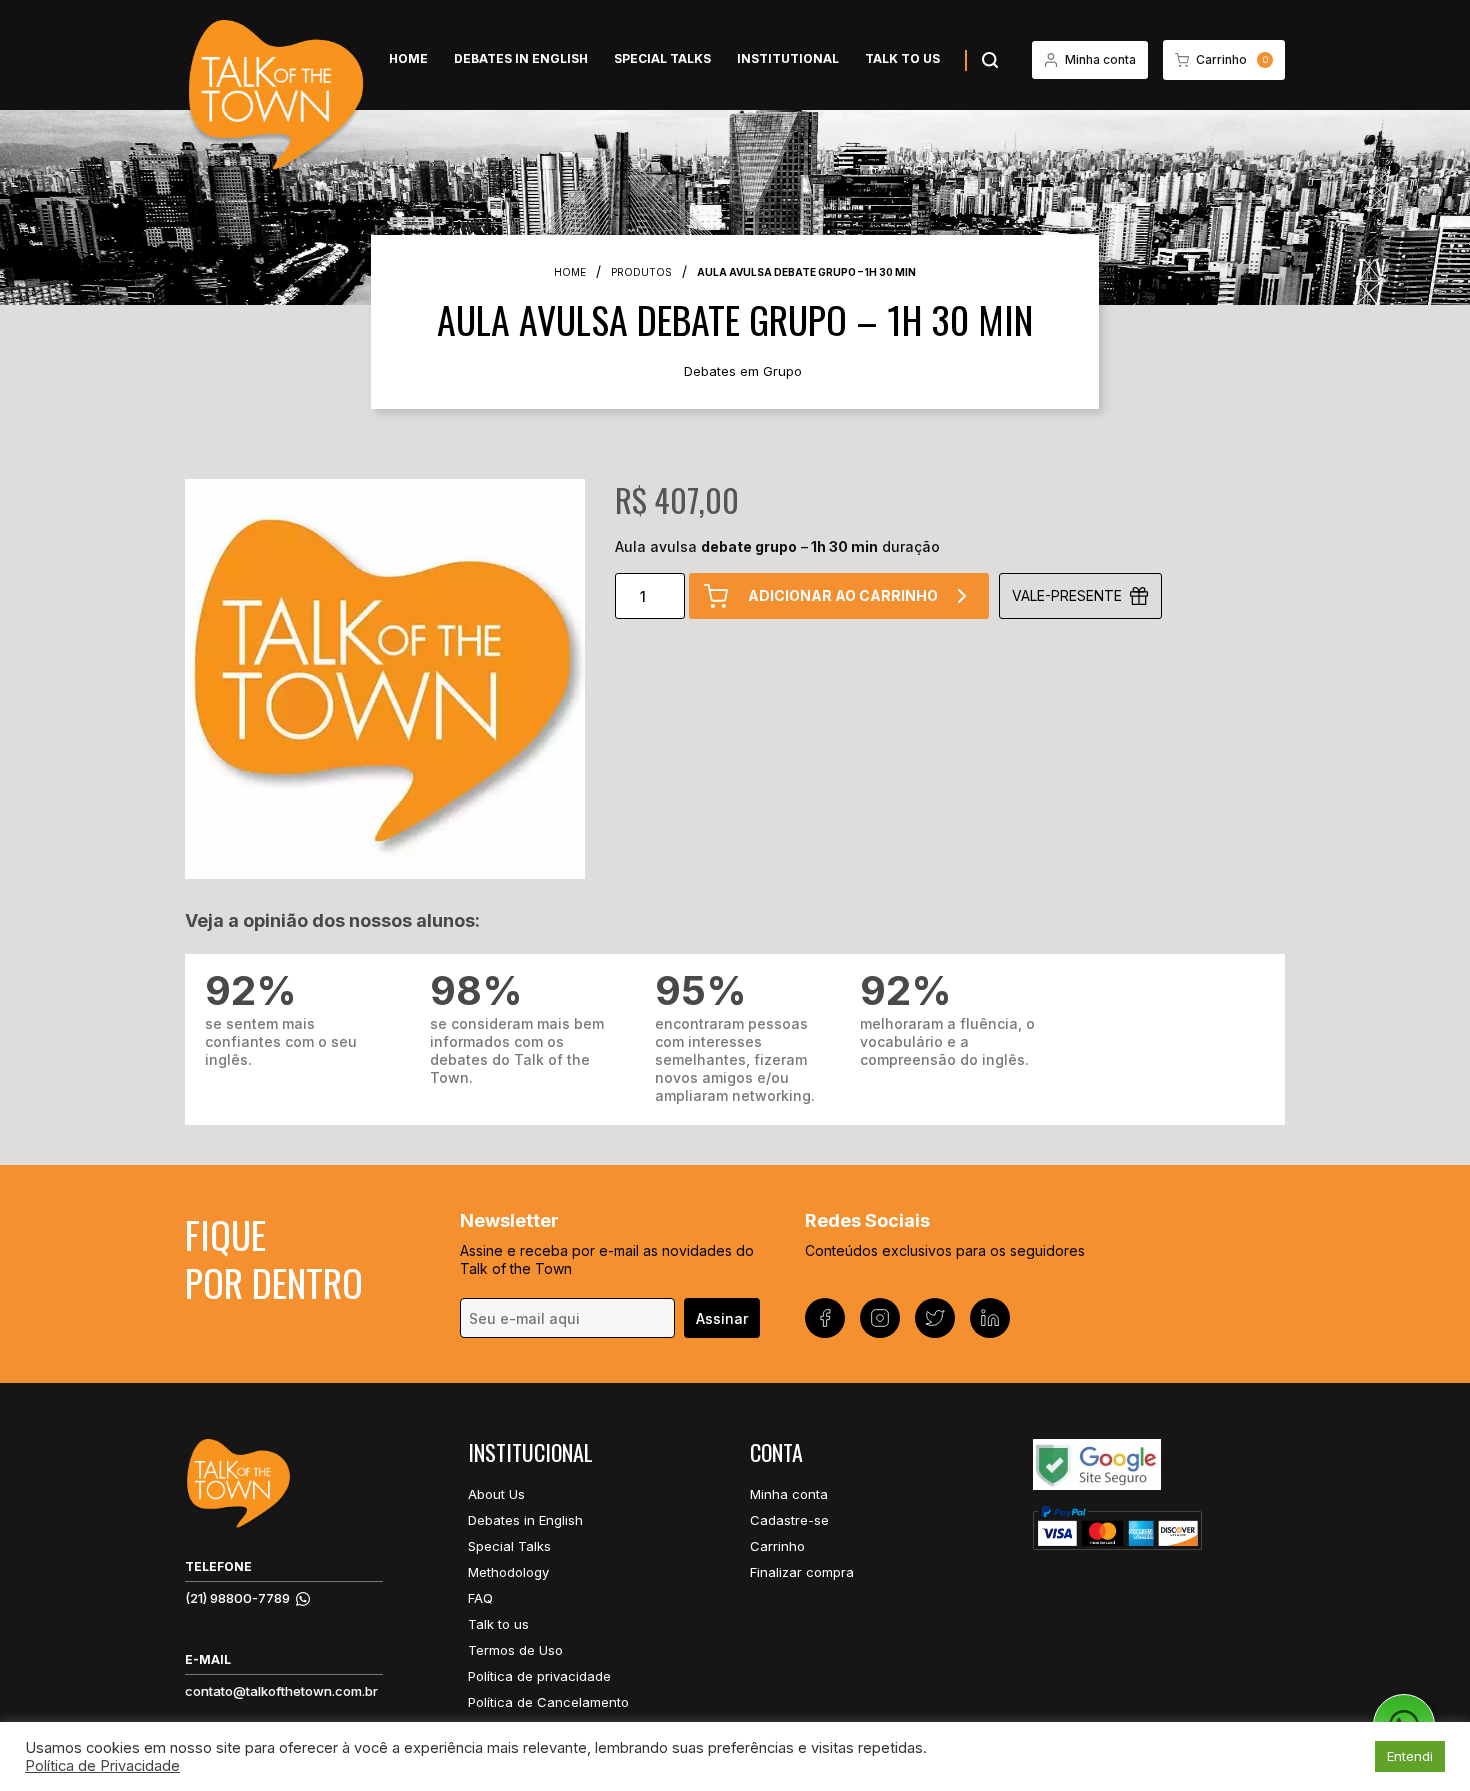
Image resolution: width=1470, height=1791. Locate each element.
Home (408, 58)
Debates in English (521, 58)
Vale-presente (1067, 595)
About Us (496, 1494)
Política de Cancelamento (548, 1702)
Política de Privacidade (102, 1766)
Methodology (508, 1572)
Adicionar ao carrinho (843, 595)
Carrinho (777, 1546)
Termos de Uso (515, 1650)
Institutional (788, 58)
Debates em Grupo (743, 371)
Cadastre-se (789, 1520)
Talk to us (902, 58)
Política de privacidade (539, 1676)
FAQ (480, 1598)
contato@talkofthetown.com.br (281, 1691)
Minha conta (789, 1494)
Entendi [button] (1410, 1756)
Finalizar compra (802, 1572)
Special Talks (662, 58)
